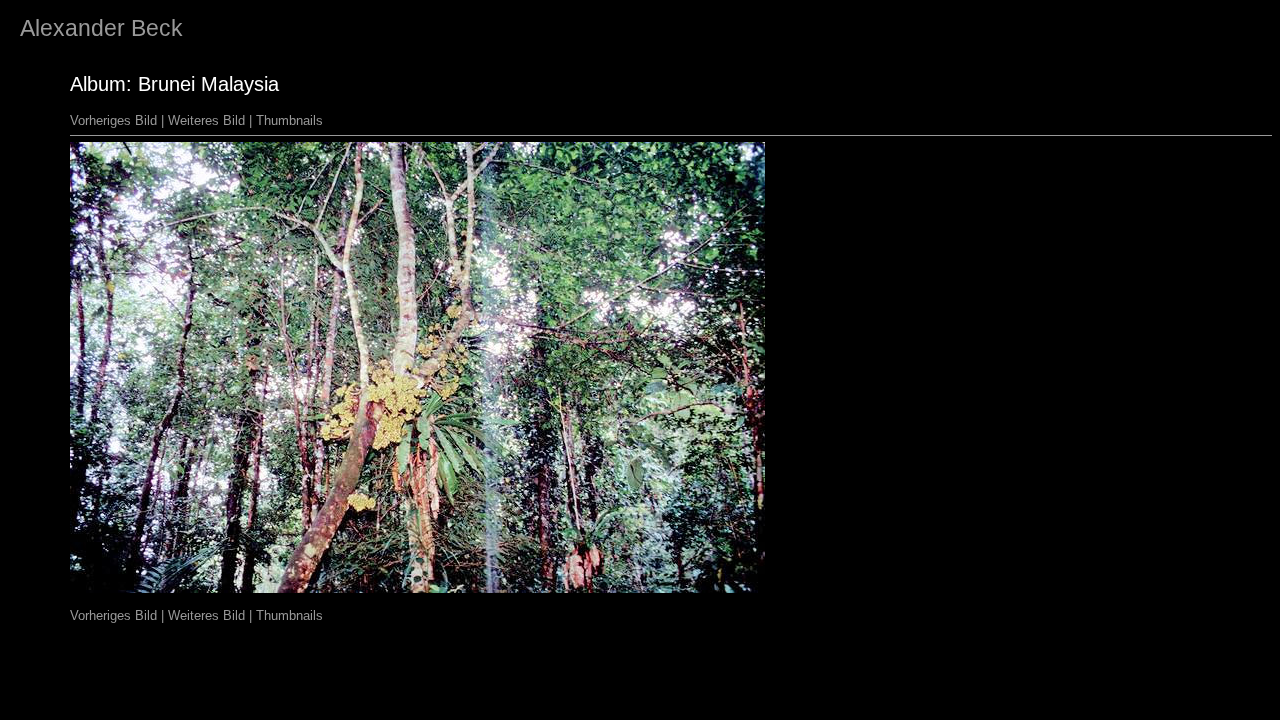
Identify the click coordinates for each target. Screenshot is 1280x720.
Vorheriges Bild (113, 120)
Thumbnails (289, 120)
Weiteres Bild (206, 120)
